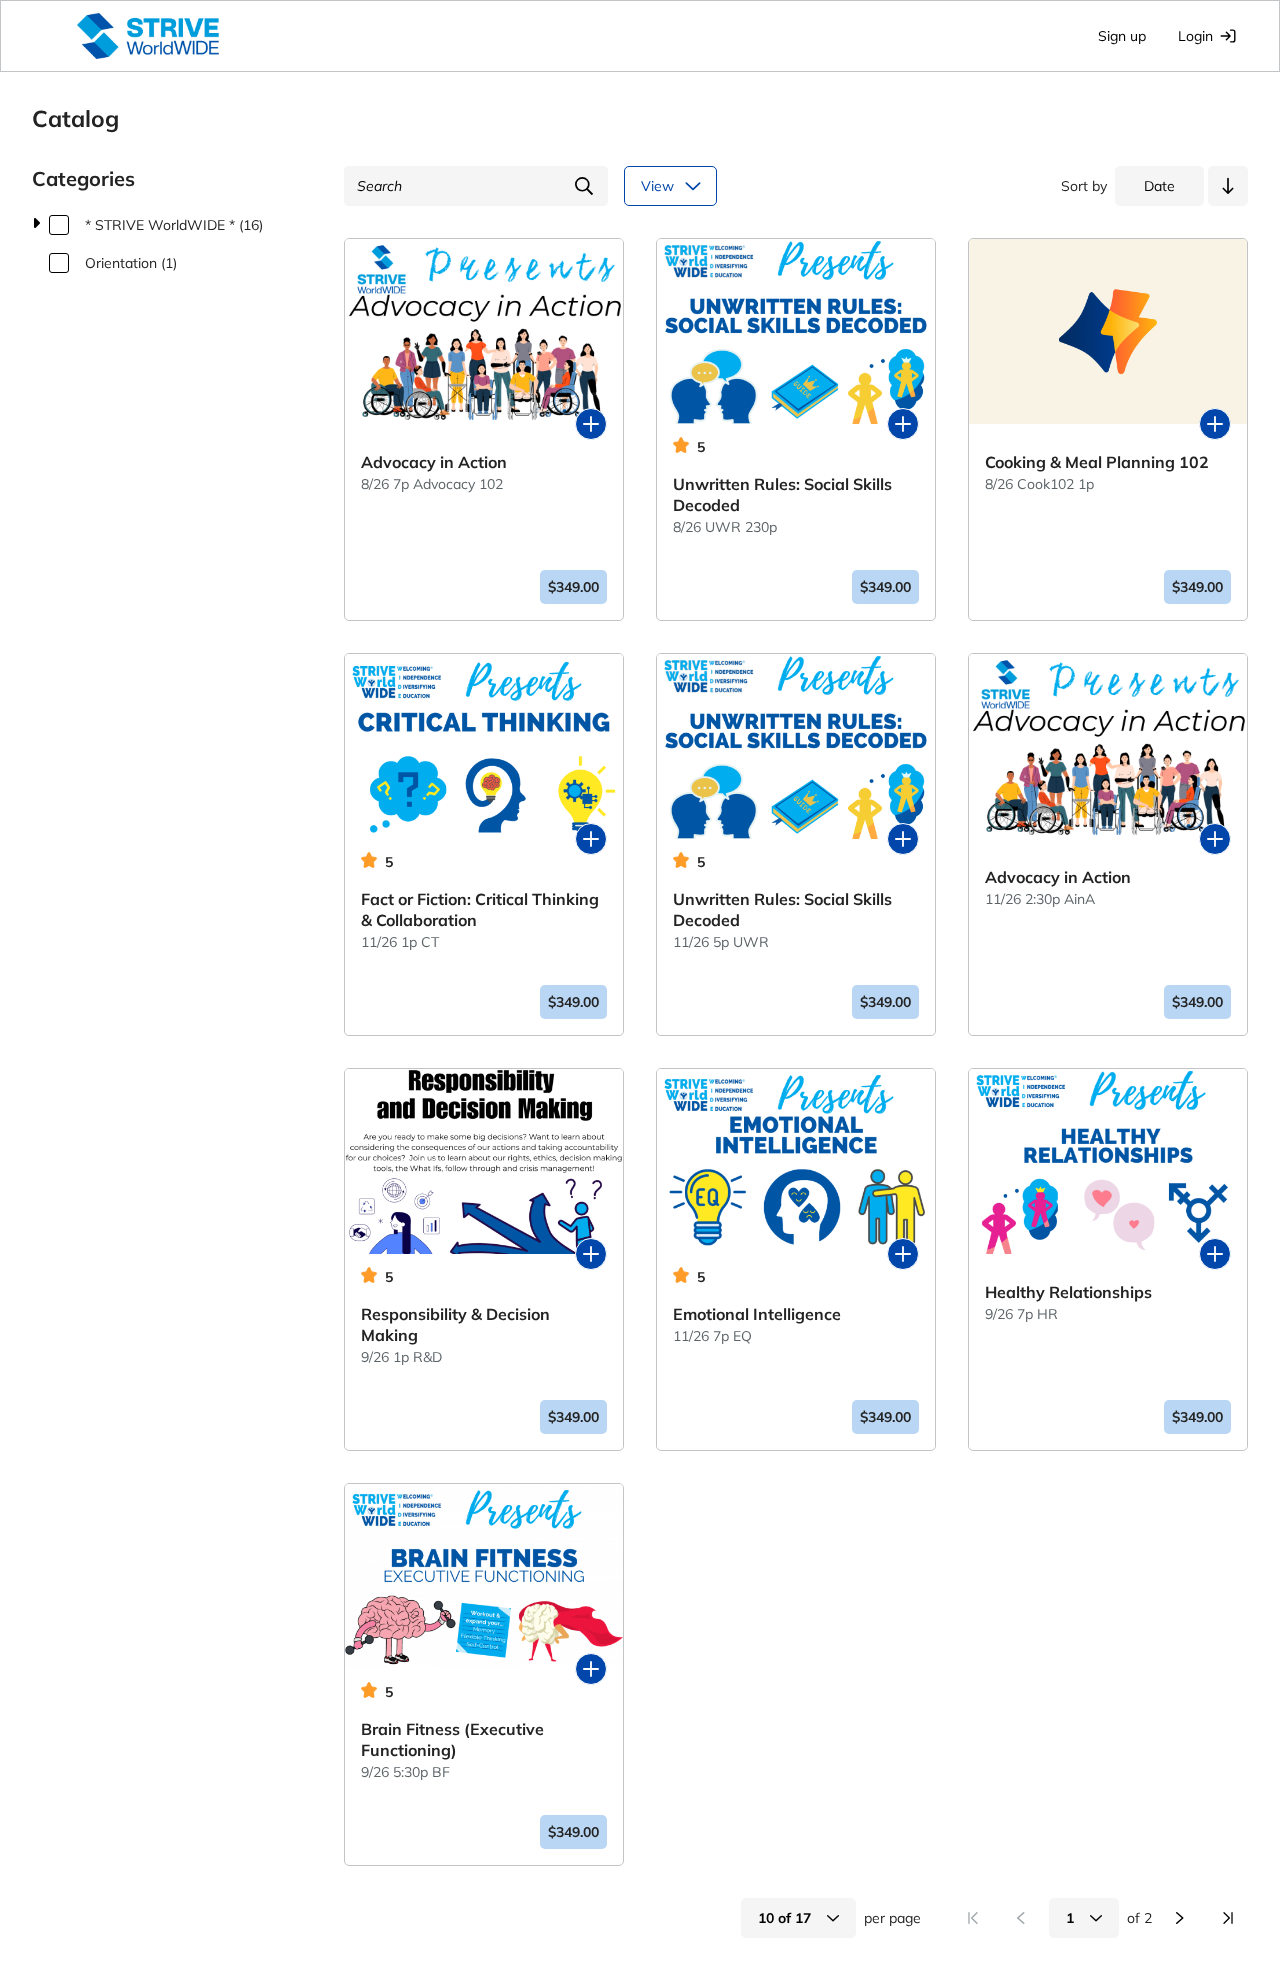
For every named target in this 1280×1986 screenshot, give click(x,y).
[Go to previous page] (1021, 1918)
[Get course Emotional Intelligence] (903, 1254)
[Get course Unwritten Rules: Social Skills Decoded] (903, 424)
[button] (1228, 186)
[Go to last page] (1228, 1918)
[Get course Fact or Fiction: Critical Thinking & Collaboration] (591, 839)
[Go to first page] (973, 1918)
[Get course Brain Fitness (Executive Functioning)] (591, 1669)
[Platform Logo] (148, 36)
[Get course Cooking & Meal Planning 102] (1215, 424)
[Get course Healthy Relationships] (1215, 1254)
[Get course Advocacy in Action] (591, 424)
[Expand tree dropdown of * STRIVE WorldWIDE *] (36, 225)
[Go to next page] (1180, 1918)
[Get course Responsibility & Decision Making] (591, 1254)
